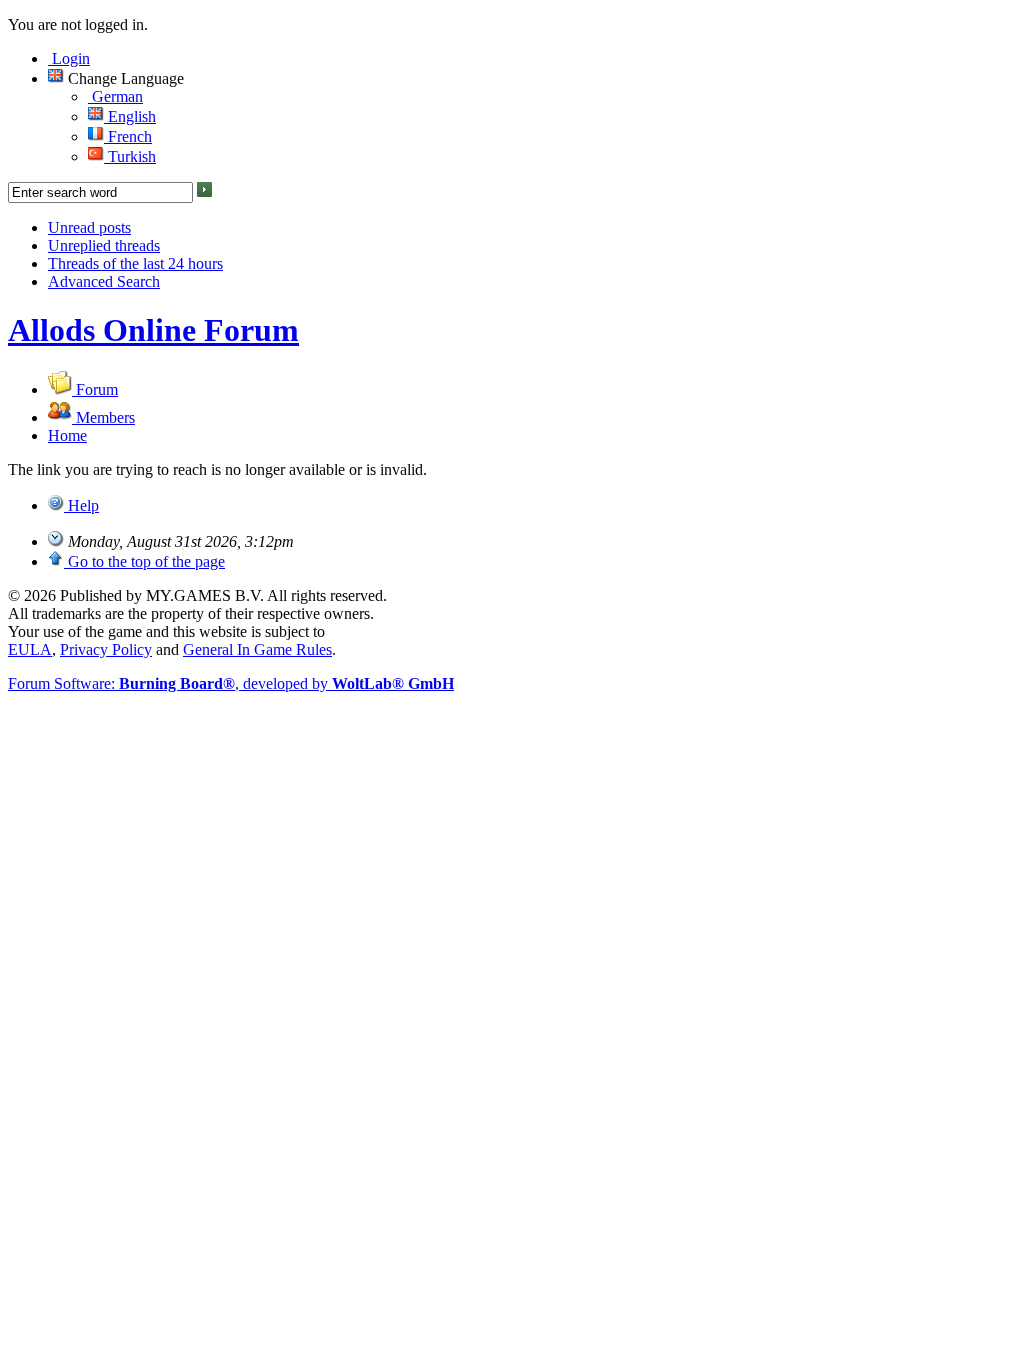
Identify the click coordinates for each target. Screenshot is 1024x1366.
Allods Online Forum (153, 330)
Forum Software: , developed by (231, 683)
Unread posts (89, 227)
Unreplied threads (104, 245)
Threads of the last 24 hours (135, 263)
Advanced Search (104, 281)
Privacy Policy (106, 649)
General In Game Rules (257, 649)
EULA (30, 649)
